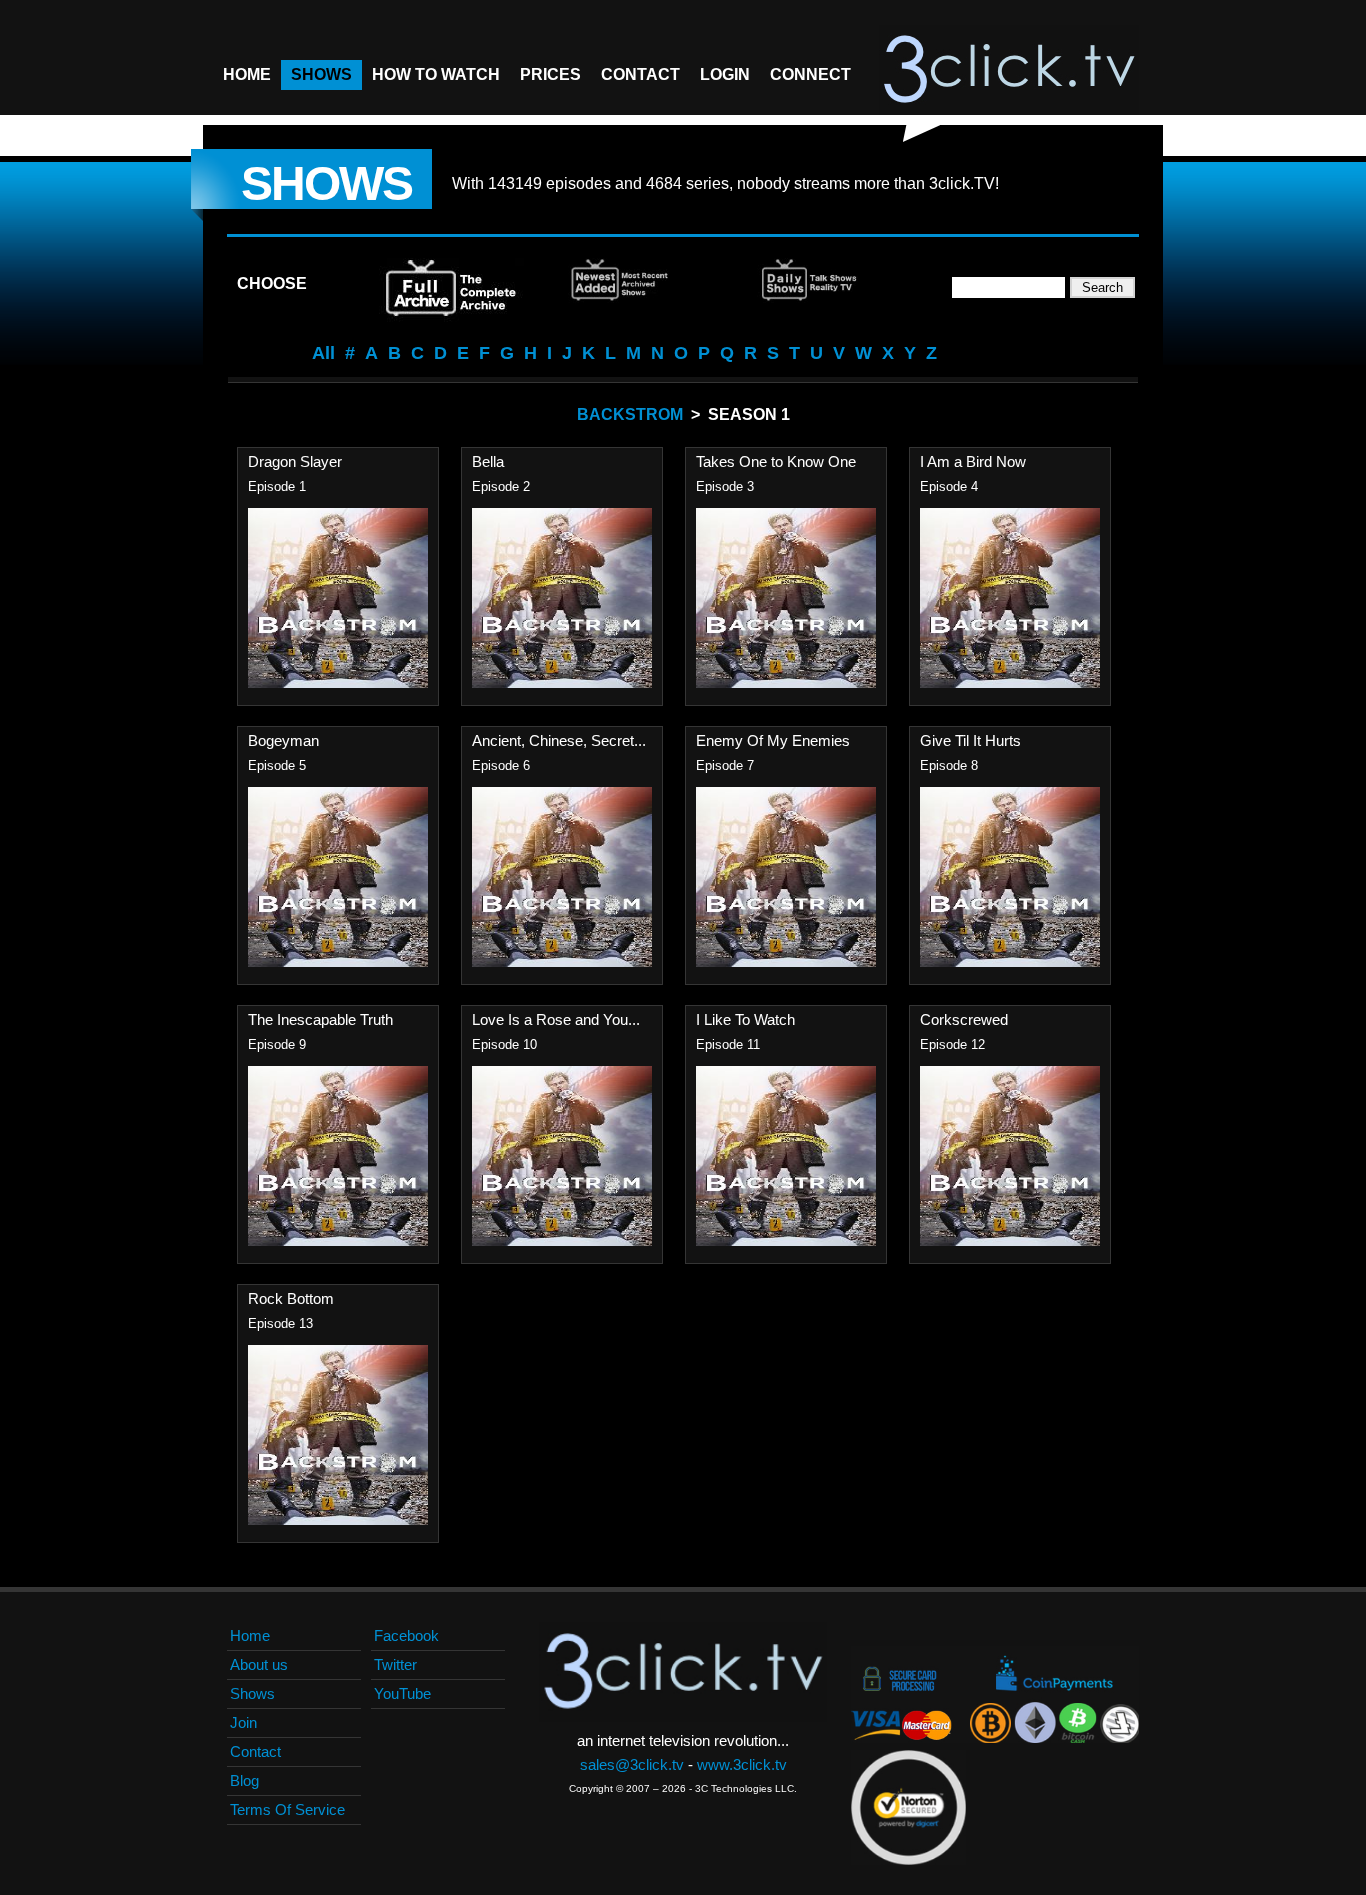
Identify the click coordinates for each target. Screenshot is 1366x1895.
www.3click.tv (742, 1764)
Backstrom (630, 414)
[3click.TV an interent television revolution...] (1009, 70)
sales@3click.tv (632, 1764)
